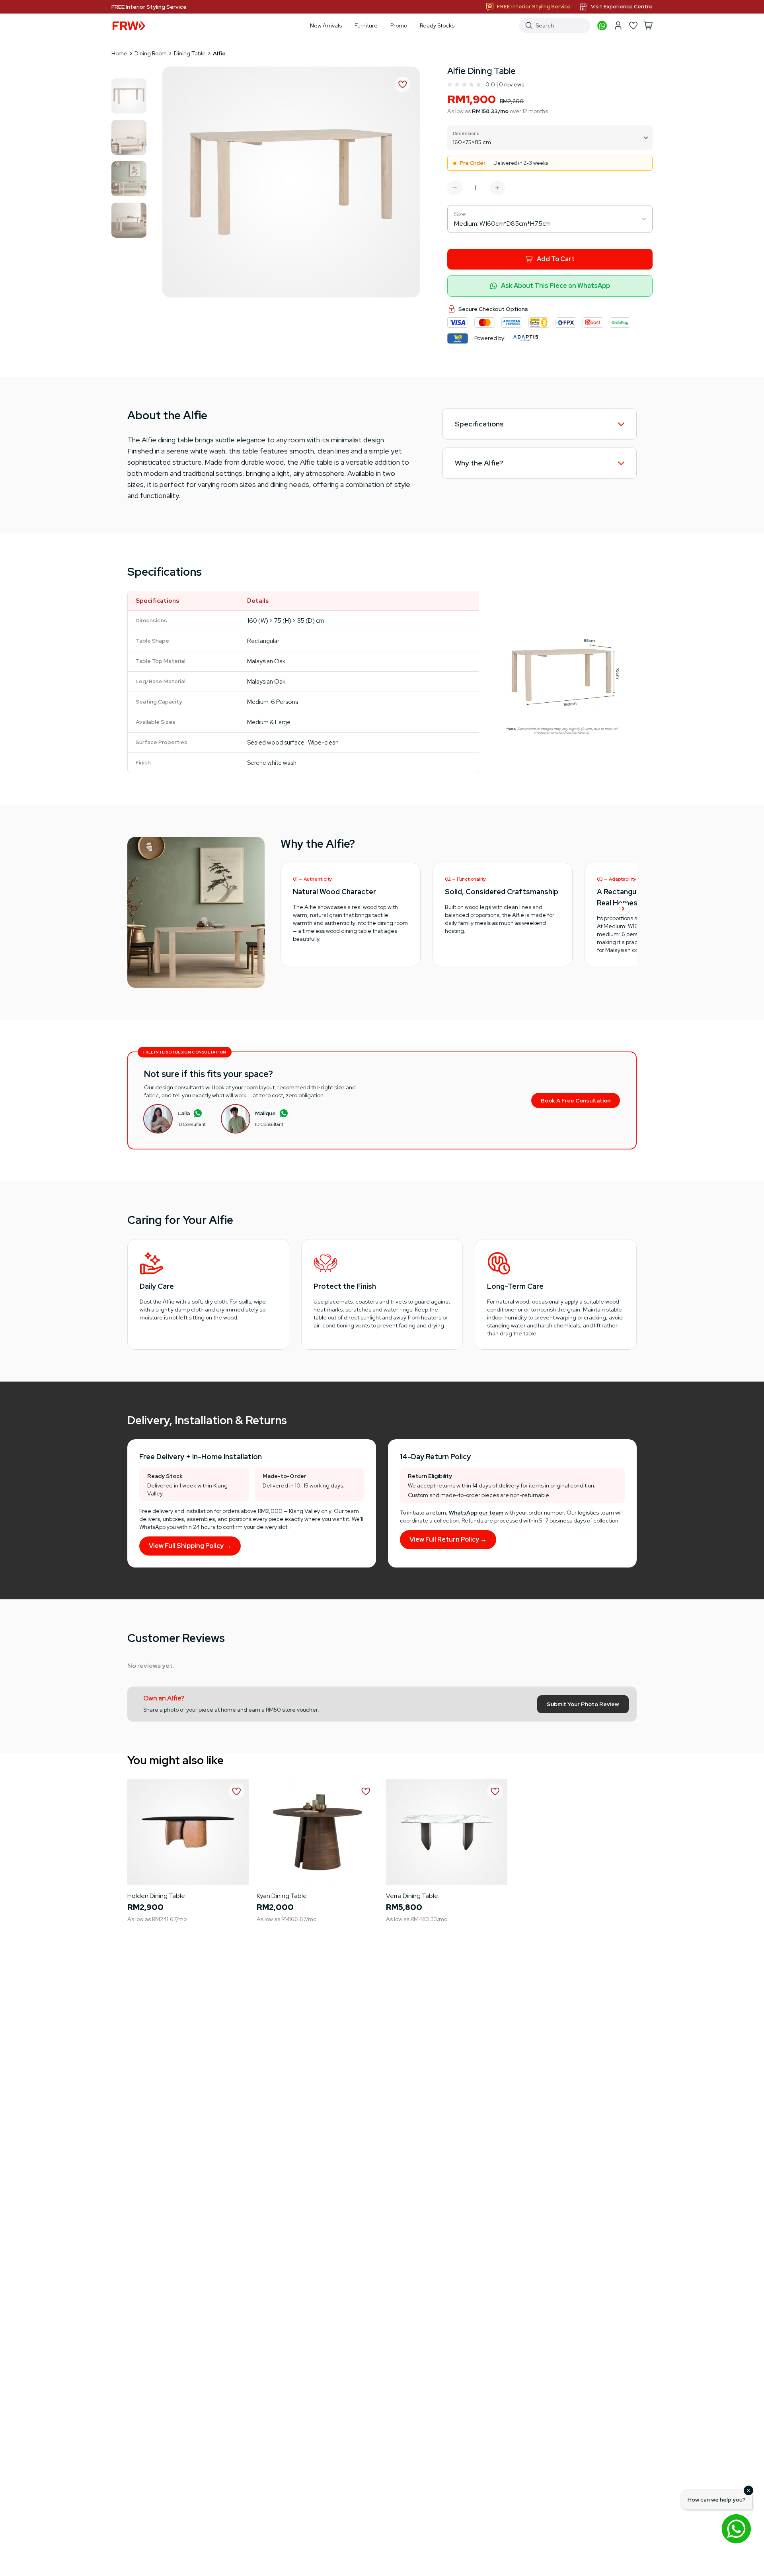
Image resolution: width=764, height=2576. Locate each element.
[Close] (748, 2490)
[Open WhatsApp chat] (736, 2529)
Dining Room (151, 53)
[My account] (618, 25)
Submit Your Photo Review (583, 1704)
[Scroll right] (623, 909)
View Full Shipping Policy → (190, 1546)
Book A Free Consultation (576, 1100)
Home (119, 53)
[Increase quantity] (497, 188)
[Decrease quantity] (455, 188)
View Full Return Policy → (448, 1539)
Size (460, 214)
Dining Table (190, 53)
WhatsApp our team (476, 1513)
